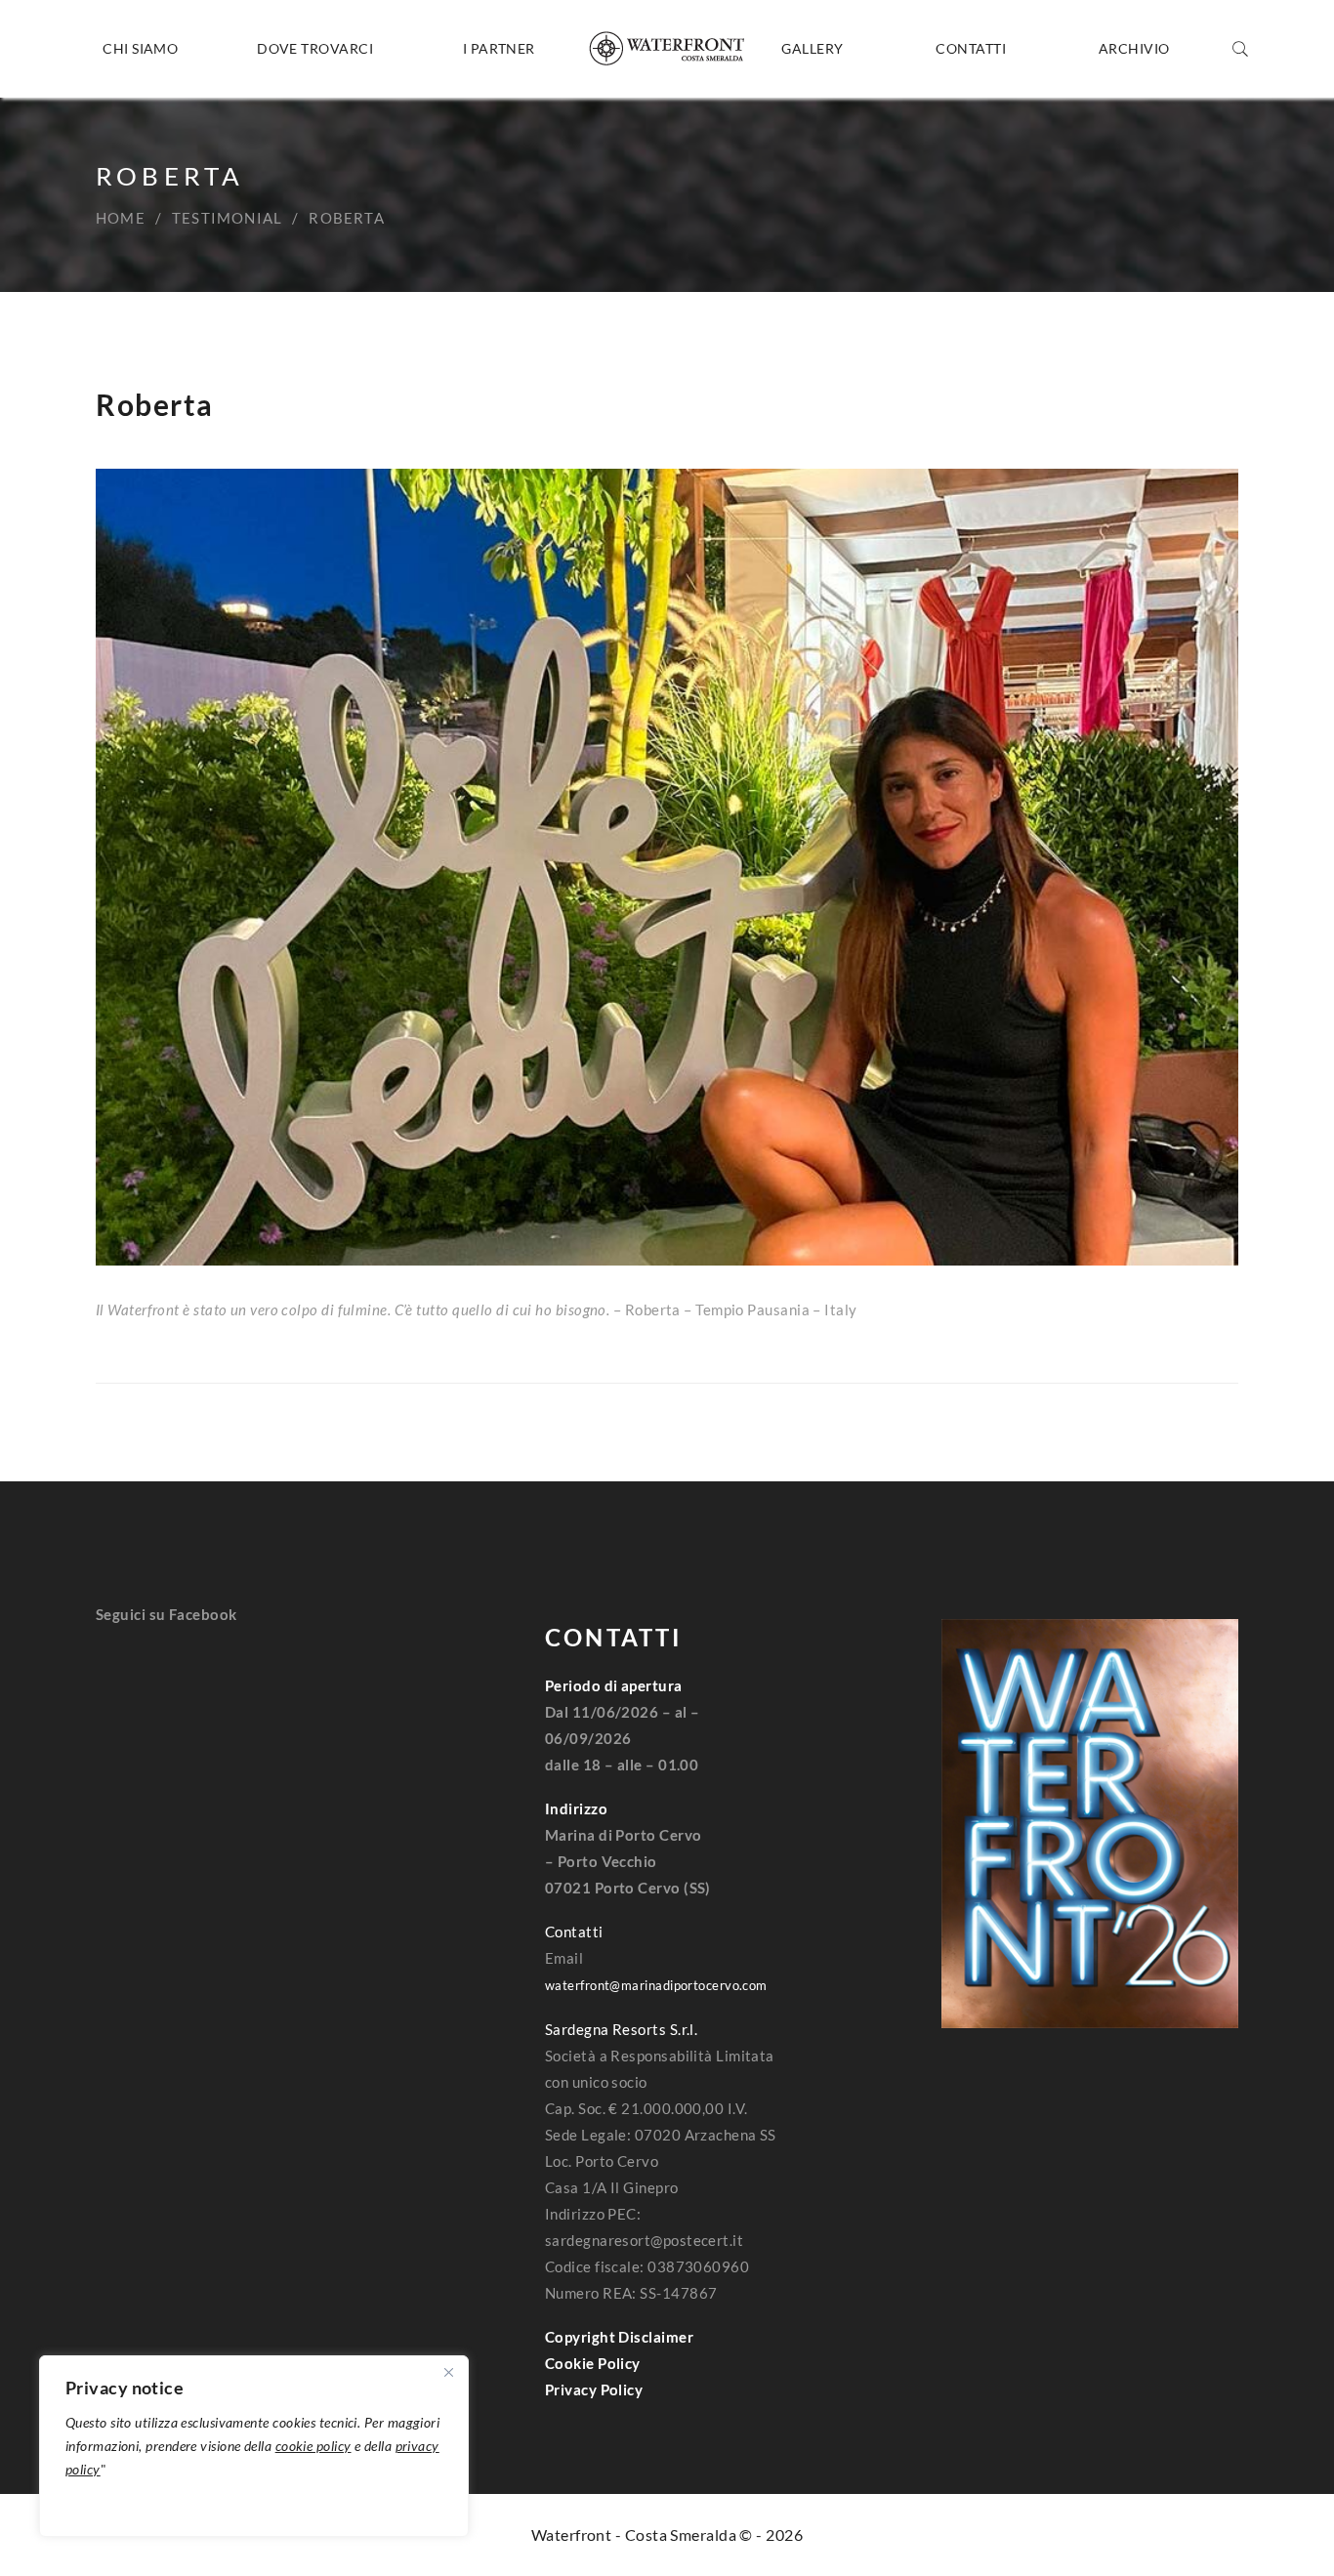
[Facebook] (103, 1693)
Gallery (812, 48)
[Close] (448, 2372)
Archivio (1134, 48)
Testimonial (227, 218)
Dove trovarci (315, 48)
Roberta (155, 404)
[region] (254, 2446)
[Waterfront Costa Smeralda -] (667, 49)
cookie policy (313, 2446)
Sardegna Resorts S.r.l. (621, 2029)
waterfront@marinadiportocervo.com (656, 1985)
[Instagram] (140, 1693)
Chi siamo (140, 48)
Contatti (971, 48)
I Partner (499, 48)
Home (121, 218)
